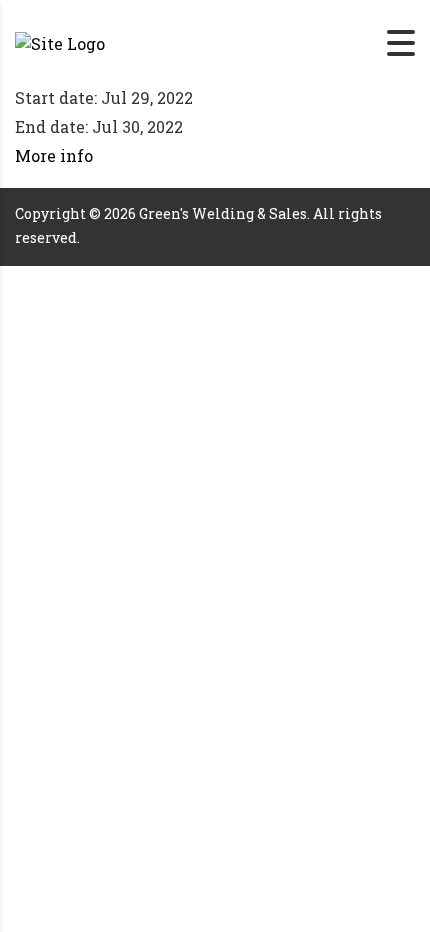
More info (54, 155)
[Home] (60, 41)
